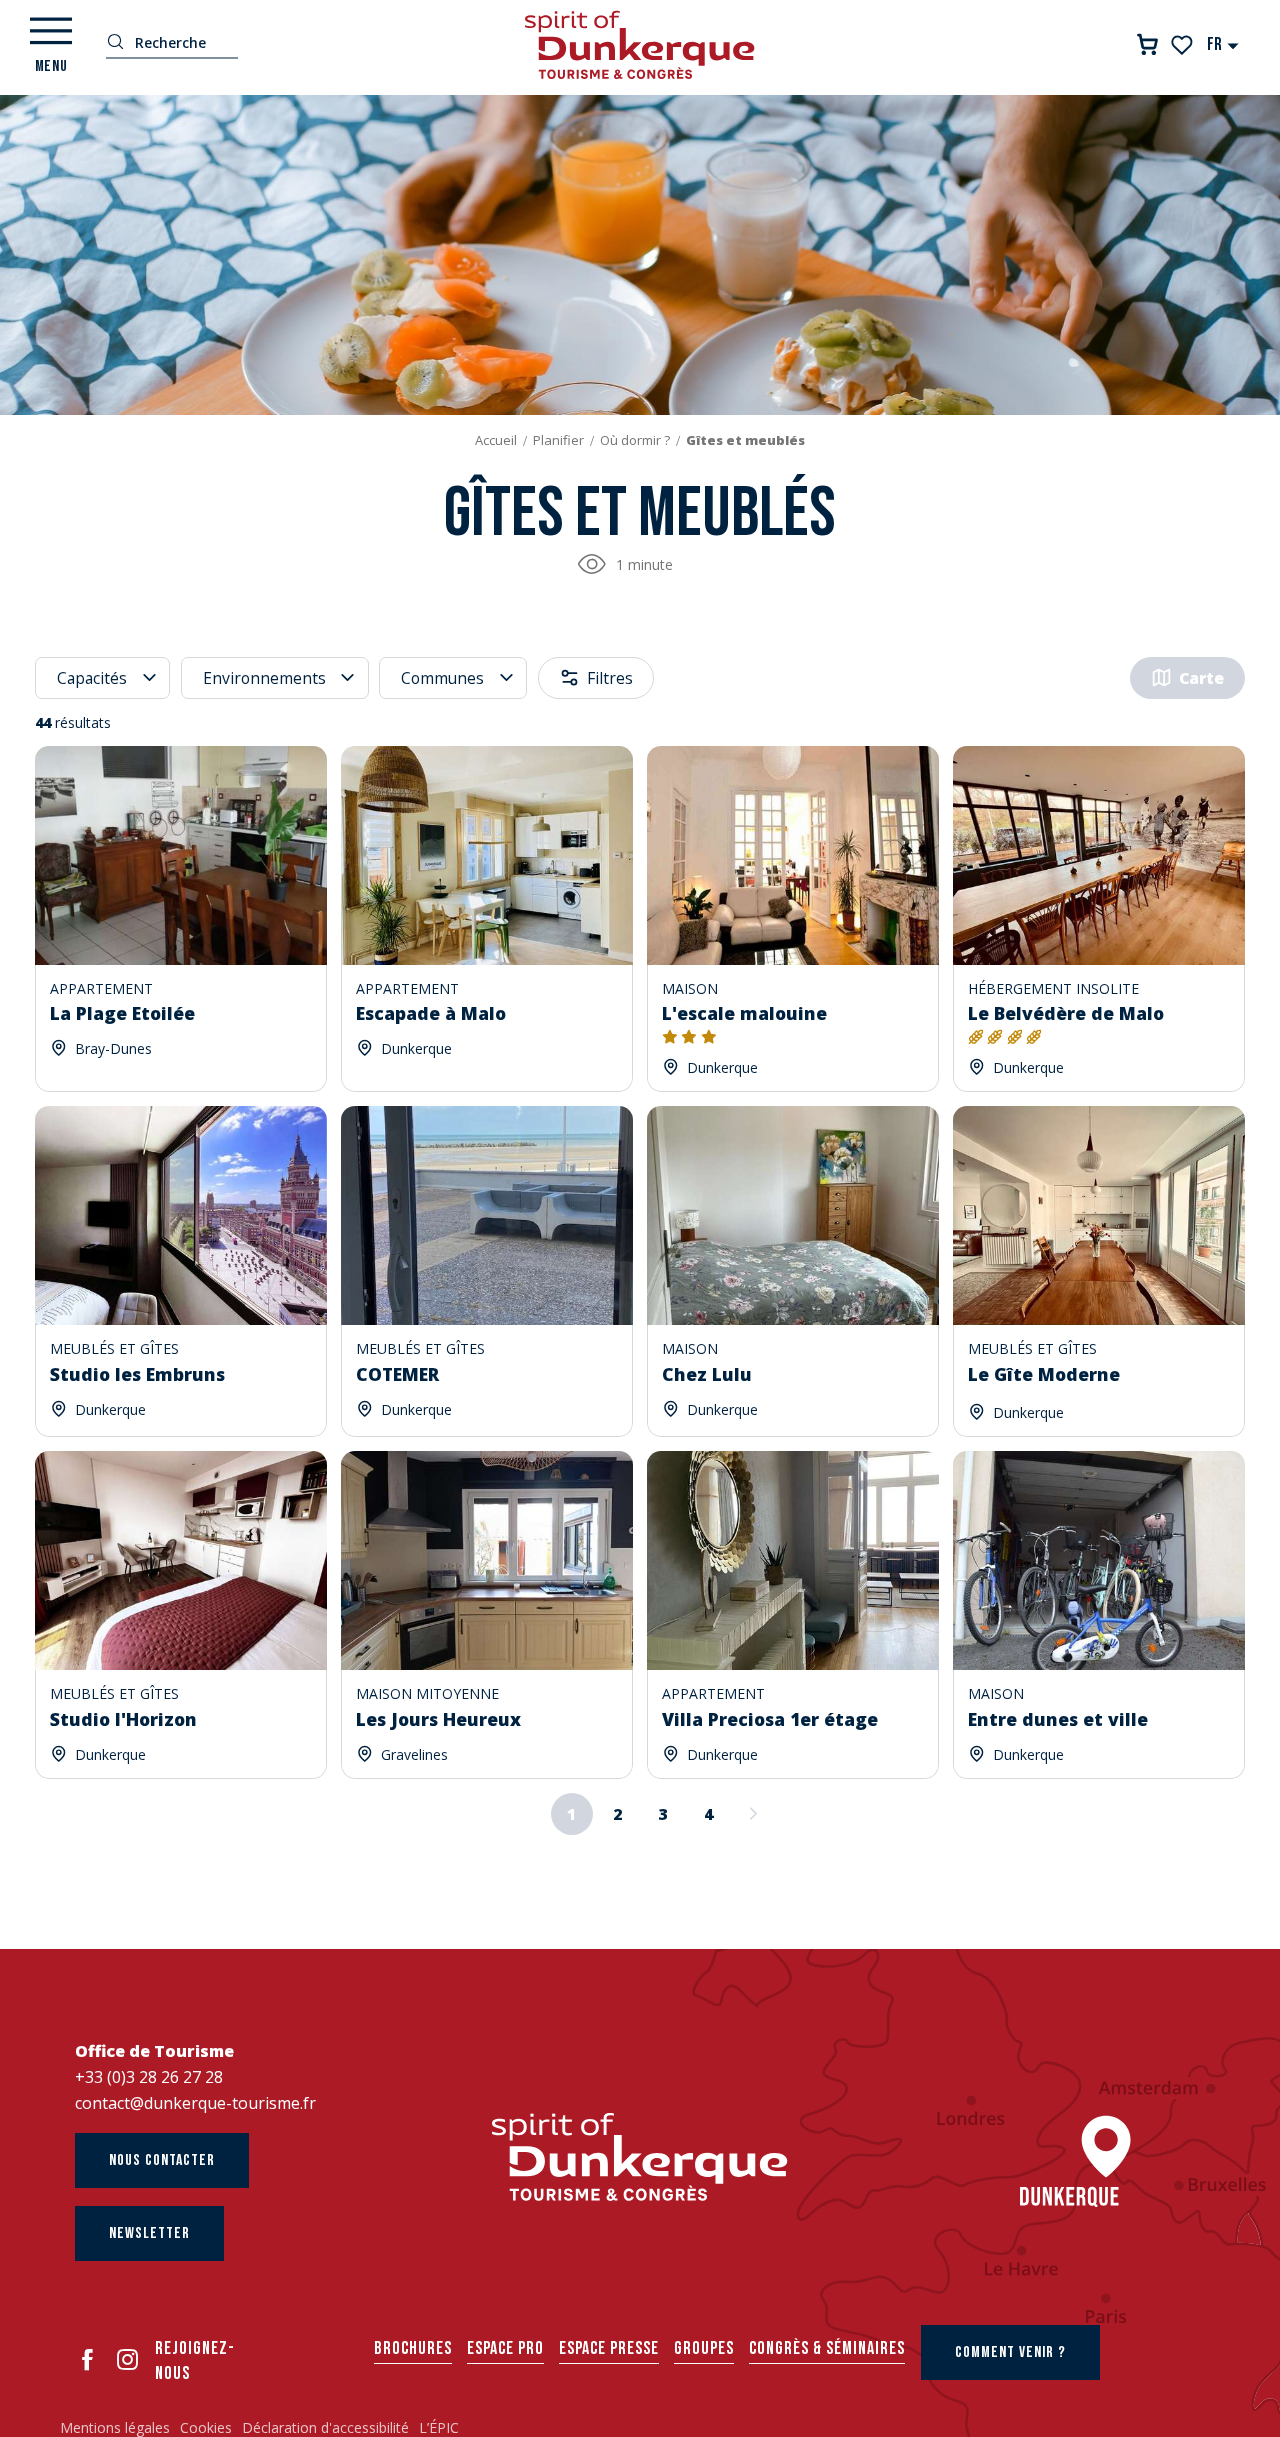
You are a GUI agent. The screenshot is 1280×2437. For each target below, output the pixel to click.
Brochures (413, 2348)
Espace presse (609, 2348)
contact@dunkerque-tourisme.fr (195, 2103)
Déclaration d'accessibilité (325, 2427)
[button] (1223, 44)
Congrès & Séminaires (827, 2348)
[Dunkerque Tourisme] (640, 45)
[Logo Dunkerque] (640, 2157)
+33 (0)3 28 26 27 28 (149, 2077)
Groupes (704, 2348)
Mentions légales (115, 2427)
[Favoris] (1183, 45)
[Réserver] (1147, 44)
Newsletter (149, 2233)
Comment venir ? (1010, 2352)
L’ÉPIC (439, 2427)
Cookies (206, 2427)
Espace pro (505, 2348)
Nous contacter (162, 2160)
